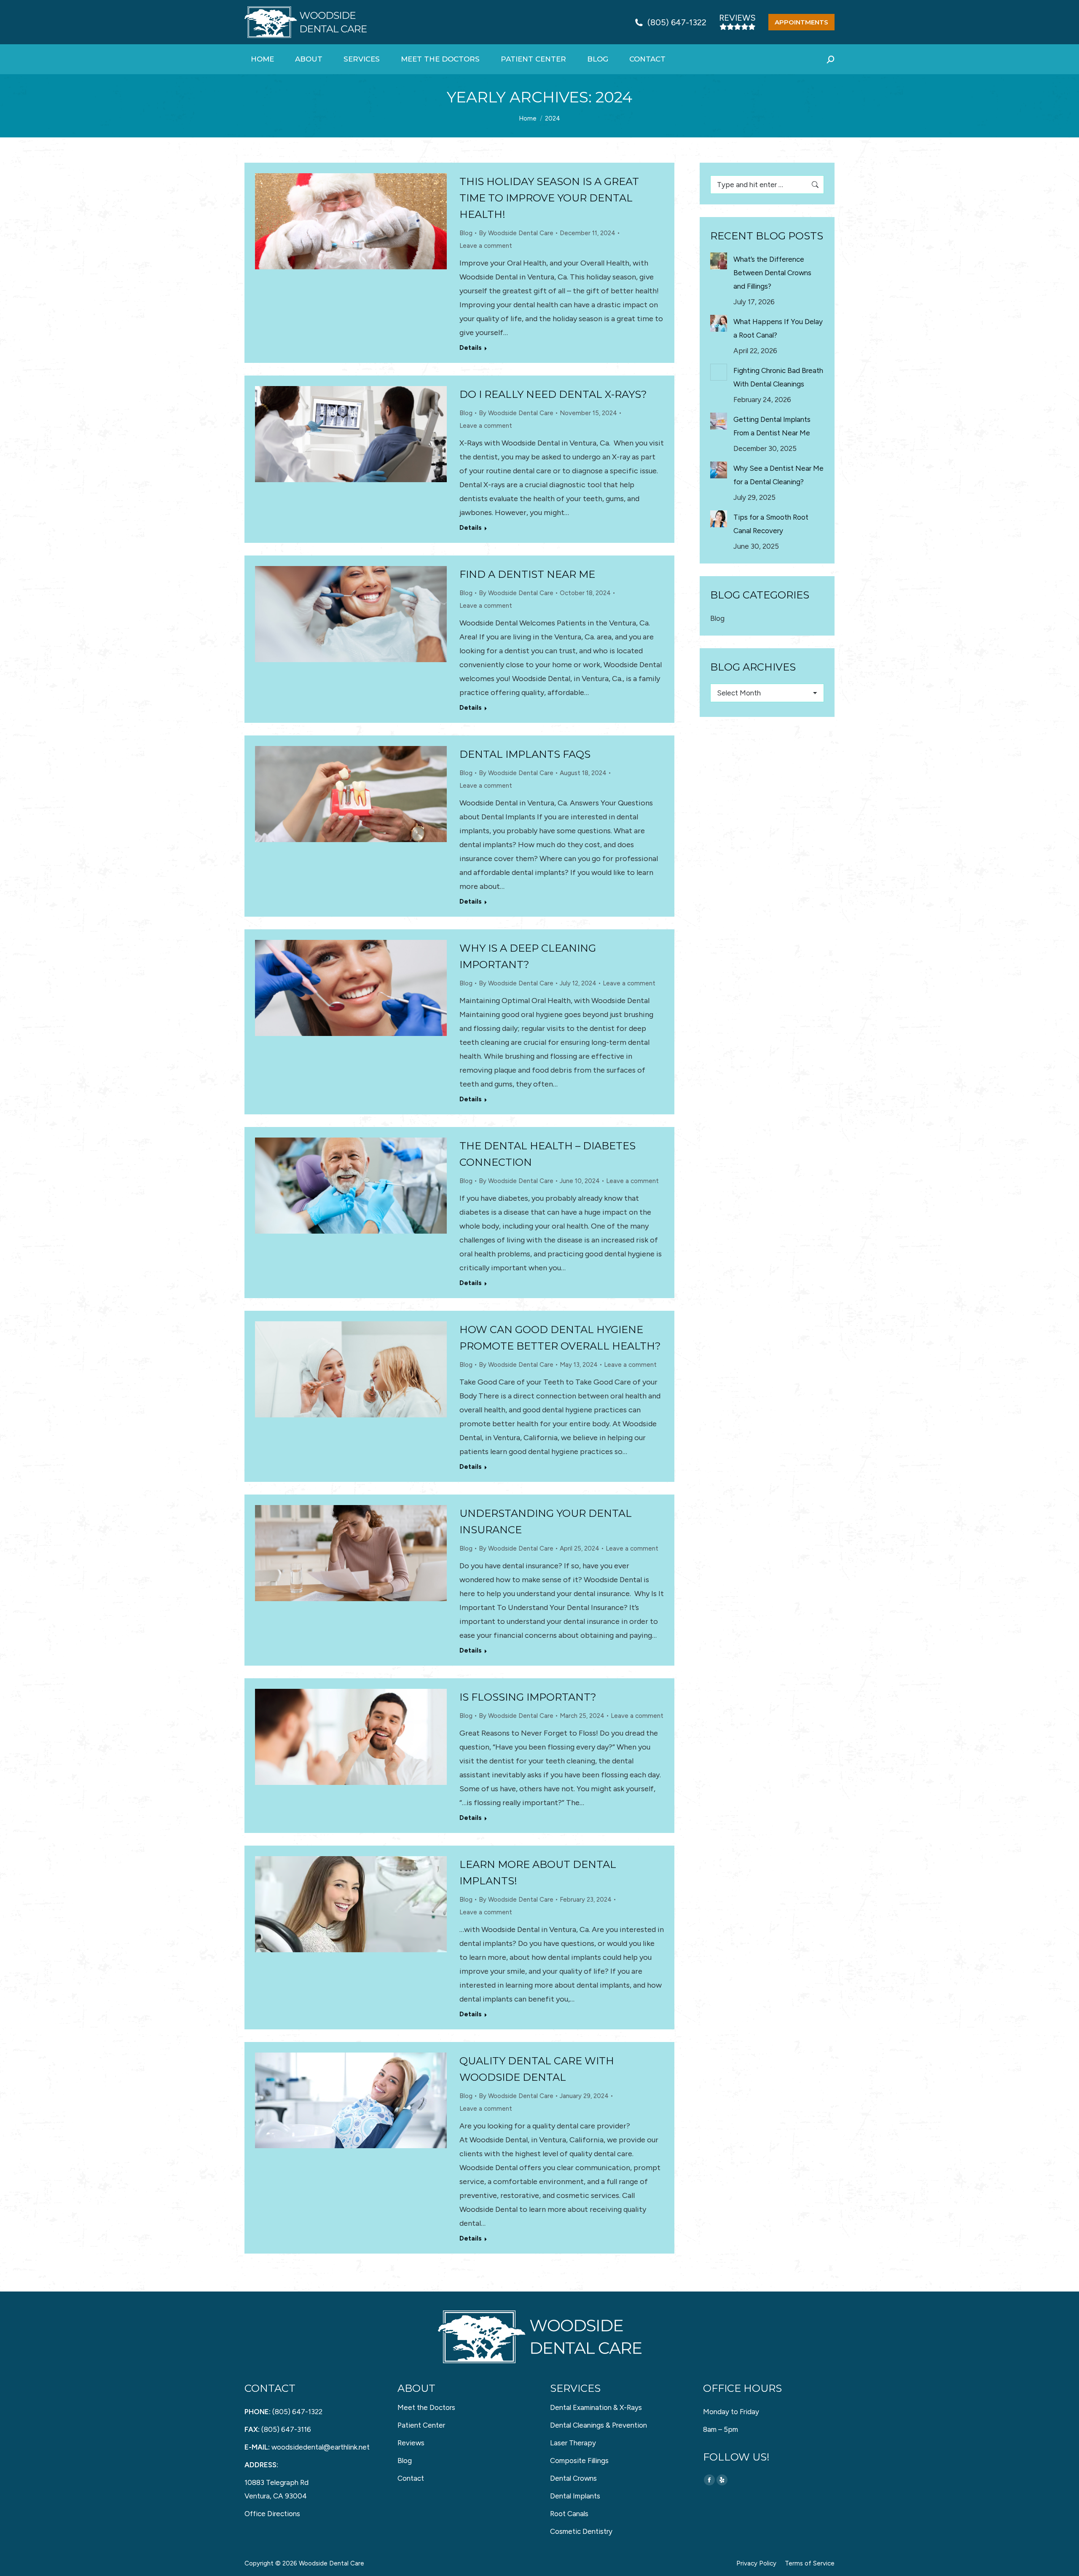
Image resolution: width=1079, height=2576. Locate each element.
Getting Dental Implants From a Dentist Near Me (772, 426)
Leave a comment (486, 246)
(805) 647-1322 (677, 22)
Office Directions (272, 2514)
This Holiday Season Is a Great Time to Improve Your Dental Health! (549, 198)
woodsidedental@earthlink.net (321, 2447)
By (516, 233)
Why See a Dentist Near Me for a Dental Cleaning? (778, 475)
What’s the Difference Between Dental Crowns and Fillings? (772, 273)
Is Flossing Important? (528, 1697)
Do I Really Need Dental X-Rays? (553, 394)
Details (471, 348)
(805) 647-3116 (286, 2429)
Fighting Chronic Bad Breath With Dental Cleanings (778, 377)
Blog (466, 233)
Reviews (737, 18)
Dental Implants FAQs (525, 754)
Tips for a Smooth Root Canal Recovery (771, 524)
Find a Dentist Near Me (527, 574)
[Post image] (719, 261)
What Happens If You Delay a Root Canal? (778, 328)
